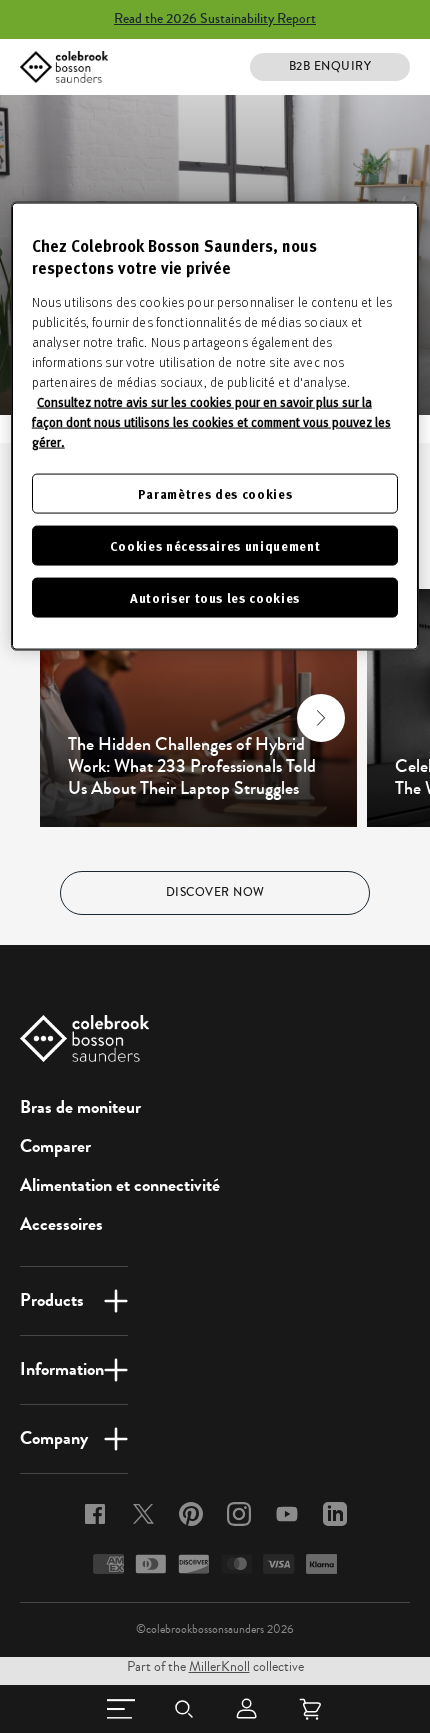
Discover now (215, 892)
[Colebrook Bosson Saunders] (64, 67)
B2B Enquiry (330, 66)
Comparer (55, 1146)
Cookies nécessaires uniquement (215, 545)
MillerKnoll (219, 1667)
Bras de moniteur (80, 1107)
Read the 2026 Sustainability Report (215, 19)
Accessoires (61, 1224)
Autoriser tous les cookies (215, 597)
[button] (76, 718)
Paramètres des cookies (215, 492)
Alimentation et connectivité (120, 1185)
